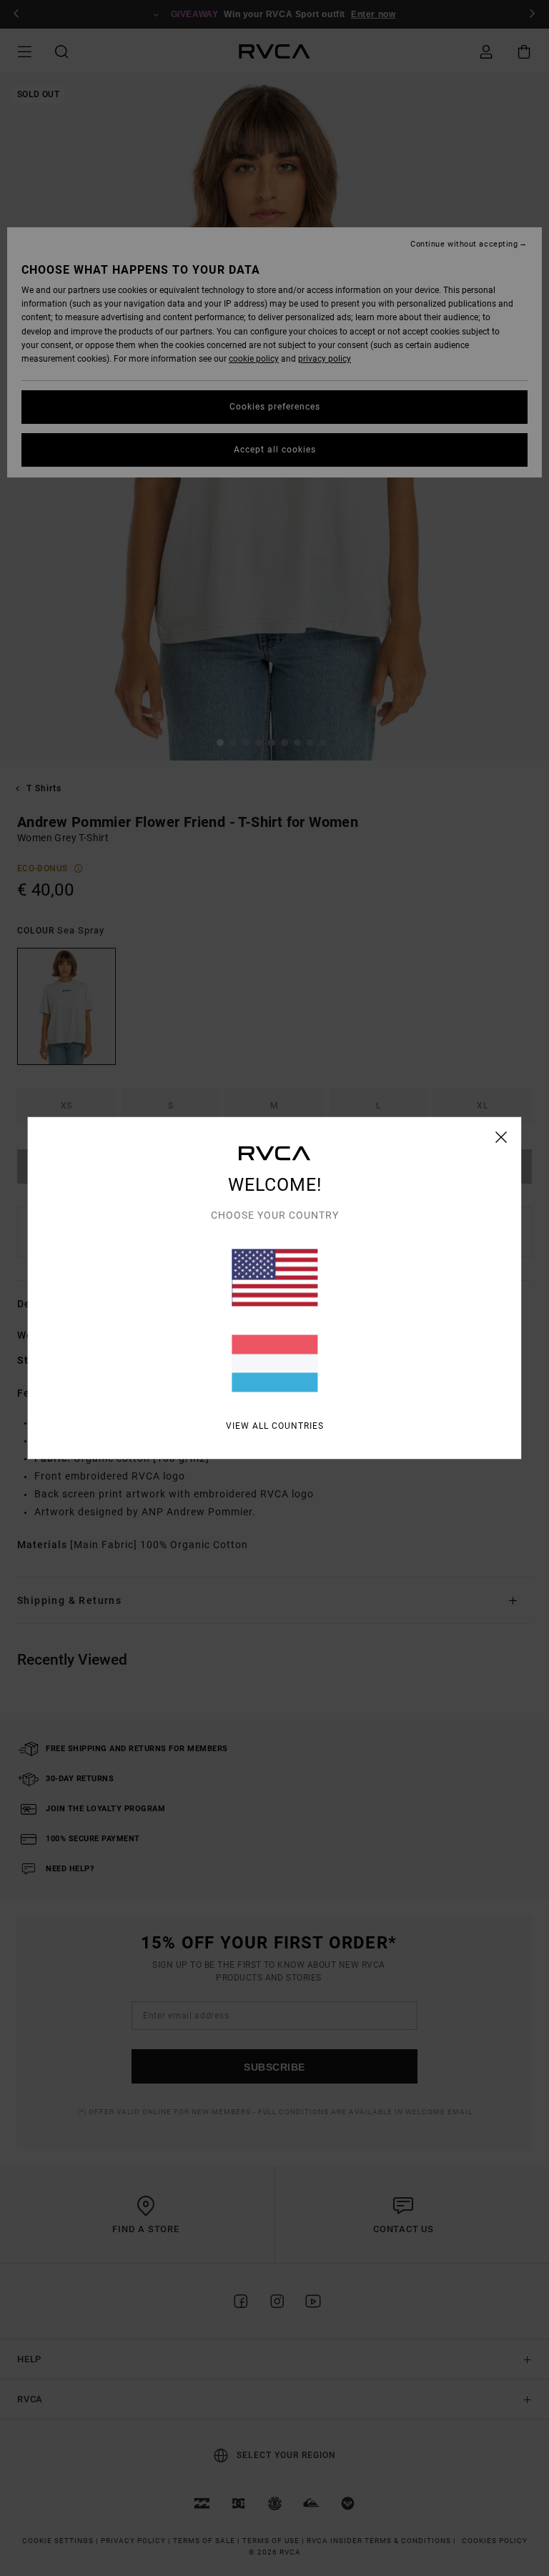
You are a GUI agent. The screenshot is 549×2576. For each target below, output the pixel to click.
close (501, 1137)
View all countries (275, 1426)
